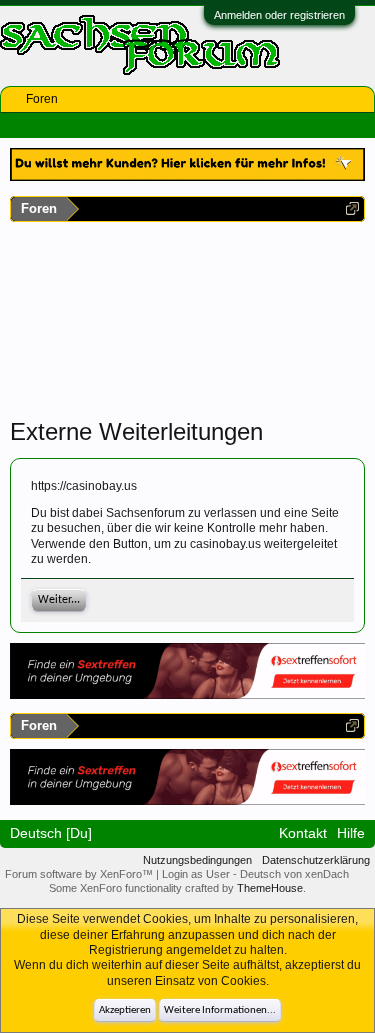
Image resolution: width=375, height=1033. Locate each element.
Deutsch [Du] (51, 833)
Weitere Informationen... (220, 1010)
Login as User (197, 874)
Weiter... (59, 600)
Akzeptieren (125, 1010)
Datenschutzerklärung (316, 860)
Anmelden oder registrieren (279, 15)
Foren (42, 99)
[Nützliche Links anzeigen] (352, 208)
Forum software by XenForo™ (80, 874)
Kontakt (303, 833)
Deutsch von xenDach (294, 874)
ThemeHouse (270, 888)
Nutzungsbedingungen (197, 860)
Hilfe (351, 833)
